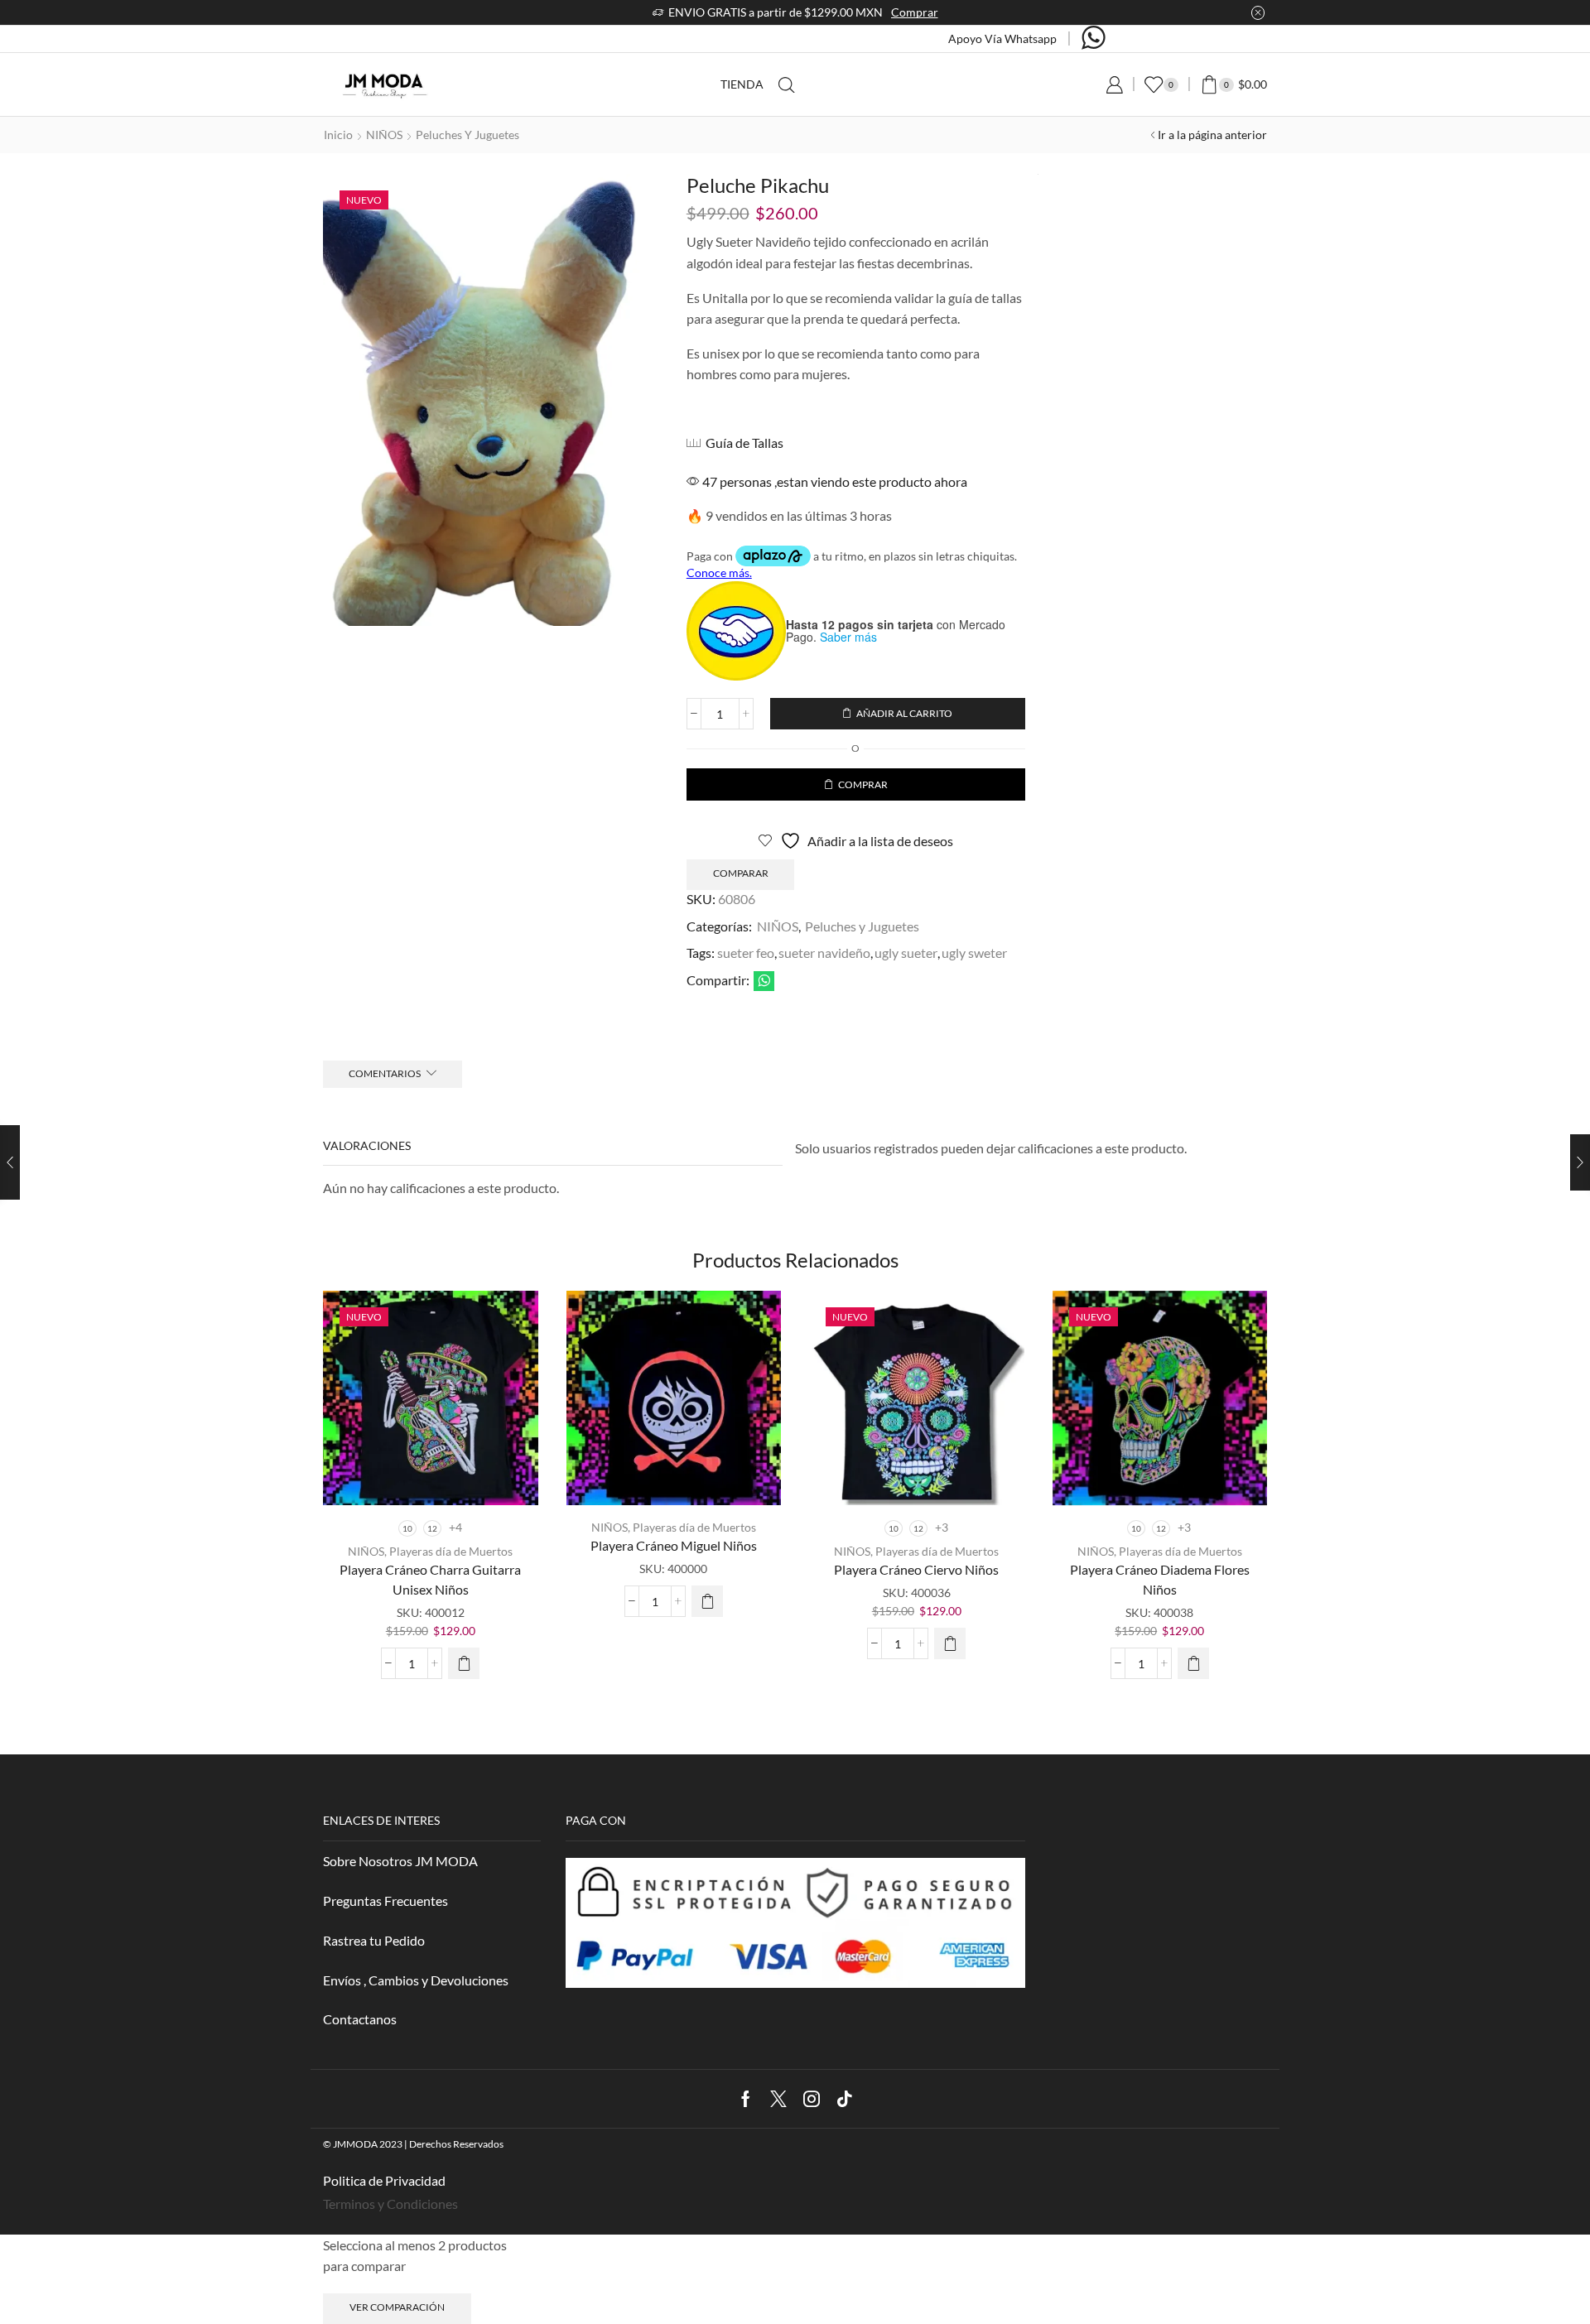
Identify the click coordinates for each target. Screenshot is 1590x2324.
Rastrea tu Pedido (374, 1940)
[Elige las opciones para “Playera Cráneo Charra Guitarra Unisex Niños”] (464, 1663)
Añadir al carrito (904, 713)
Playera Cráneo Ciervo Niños (916, 1569)
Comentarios (385, 1073)
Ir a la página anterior (1212, 135)
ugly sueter (906, 953)
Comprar (915, 12)
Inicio (338, 135)
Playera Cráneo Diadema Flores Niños (1160, 1579)
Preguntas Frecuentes (385, 1901)
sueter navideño (824, 953)
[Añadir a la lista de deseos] (511, 1326)
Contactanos (360, 2019)
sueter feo (746, 953)
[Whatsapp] (1094, 39)
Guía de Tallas (744, 443)
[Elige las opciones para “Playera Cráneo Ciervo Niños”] (950, 1643)
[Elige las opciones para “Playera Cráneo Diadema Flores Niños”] (1193, 1663)
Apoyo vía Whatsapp (1002, 38)
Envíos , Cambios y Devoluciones (416, 1980)
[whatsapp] (762, 982)
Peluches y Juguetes (467, 135)
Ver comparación (397, 2307)
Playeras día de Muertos (451, 1551)
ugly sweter (974, 953)
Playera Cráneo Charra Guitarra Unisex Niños (430, 1579)
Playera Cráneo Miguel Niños (674, 1545)
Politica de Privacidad (384, 2180)
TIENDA (742, 84)
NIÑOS (384, 135)
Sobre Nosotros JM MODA (400, 1861)
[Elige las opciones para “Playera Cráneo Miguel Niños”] (707, 1601)
